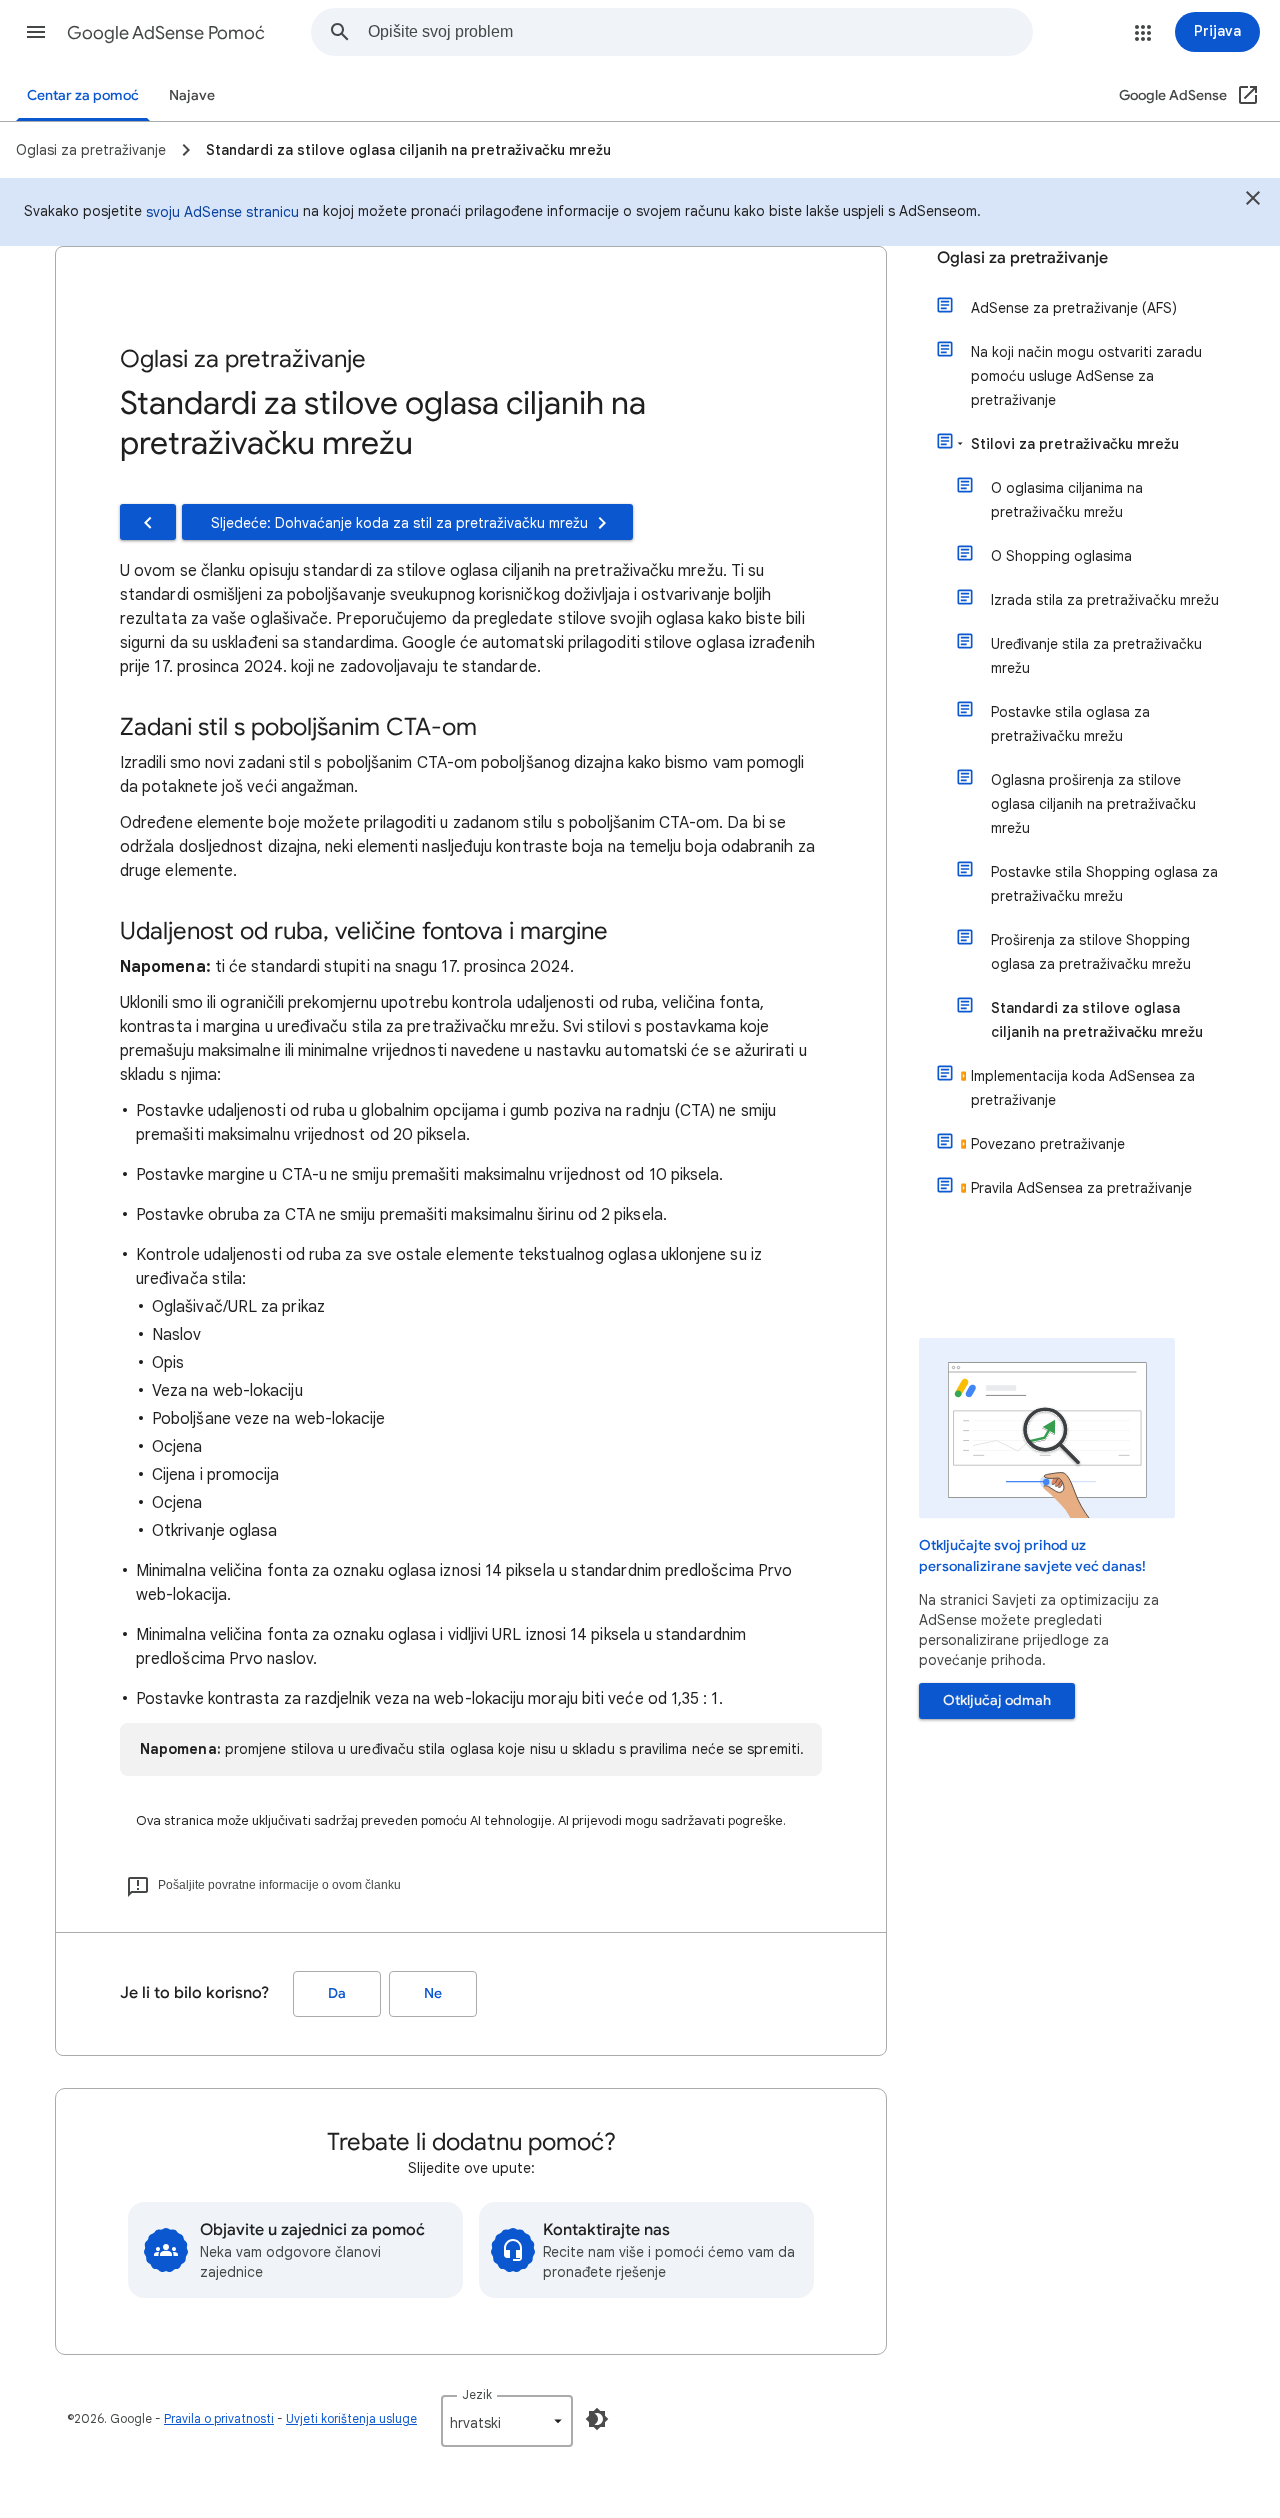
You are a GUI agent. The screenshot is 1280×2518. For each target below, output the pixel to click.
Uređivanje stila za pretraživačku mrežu (1096, 656)
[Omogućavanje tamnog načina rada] (597, 2419)
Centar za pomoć (83, 95)
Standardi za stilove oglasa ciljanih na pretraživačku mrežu (1097, 1020)
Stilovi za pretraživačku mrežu (1075, 444)
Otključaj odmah (997, 1700)
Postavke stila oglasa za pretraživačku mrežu (1070, 724)
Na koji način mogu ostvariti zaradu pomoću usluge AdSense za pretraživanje (1086, 376)
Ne (433, 1993)
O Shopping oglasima (1061, 556)
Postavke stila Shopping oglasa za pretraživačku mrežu (1104, 884)
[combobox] (700, 32)
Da (337, 1993)
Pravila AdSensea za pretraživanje (1081, 1188)
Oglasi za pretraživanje (1022, 258)
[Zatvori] (1253, 201)
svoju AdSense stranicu (222, 212)
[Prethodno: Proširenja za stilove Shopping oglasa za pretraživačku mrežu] (148, 522)
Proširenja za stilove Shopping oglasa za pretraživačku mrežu (1091, 952)
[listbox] (507, 2421)
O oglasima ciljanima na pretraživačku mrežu (1067, 500)
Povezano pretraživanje (1048, 1144)
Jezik (477, 2394)
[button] (36, 32)
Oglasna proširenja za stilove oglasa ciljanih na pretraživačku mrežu (1093, 804)
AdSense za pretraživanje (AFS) (1074, 308)
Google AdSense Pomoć (166, 33)
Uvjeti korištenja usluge (351, 2418)
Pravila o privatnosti (219, 2418)
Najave (192, 95)
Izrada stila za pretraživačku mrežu (1105, 600)
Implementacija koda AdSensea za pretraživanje (1083, 1088)
